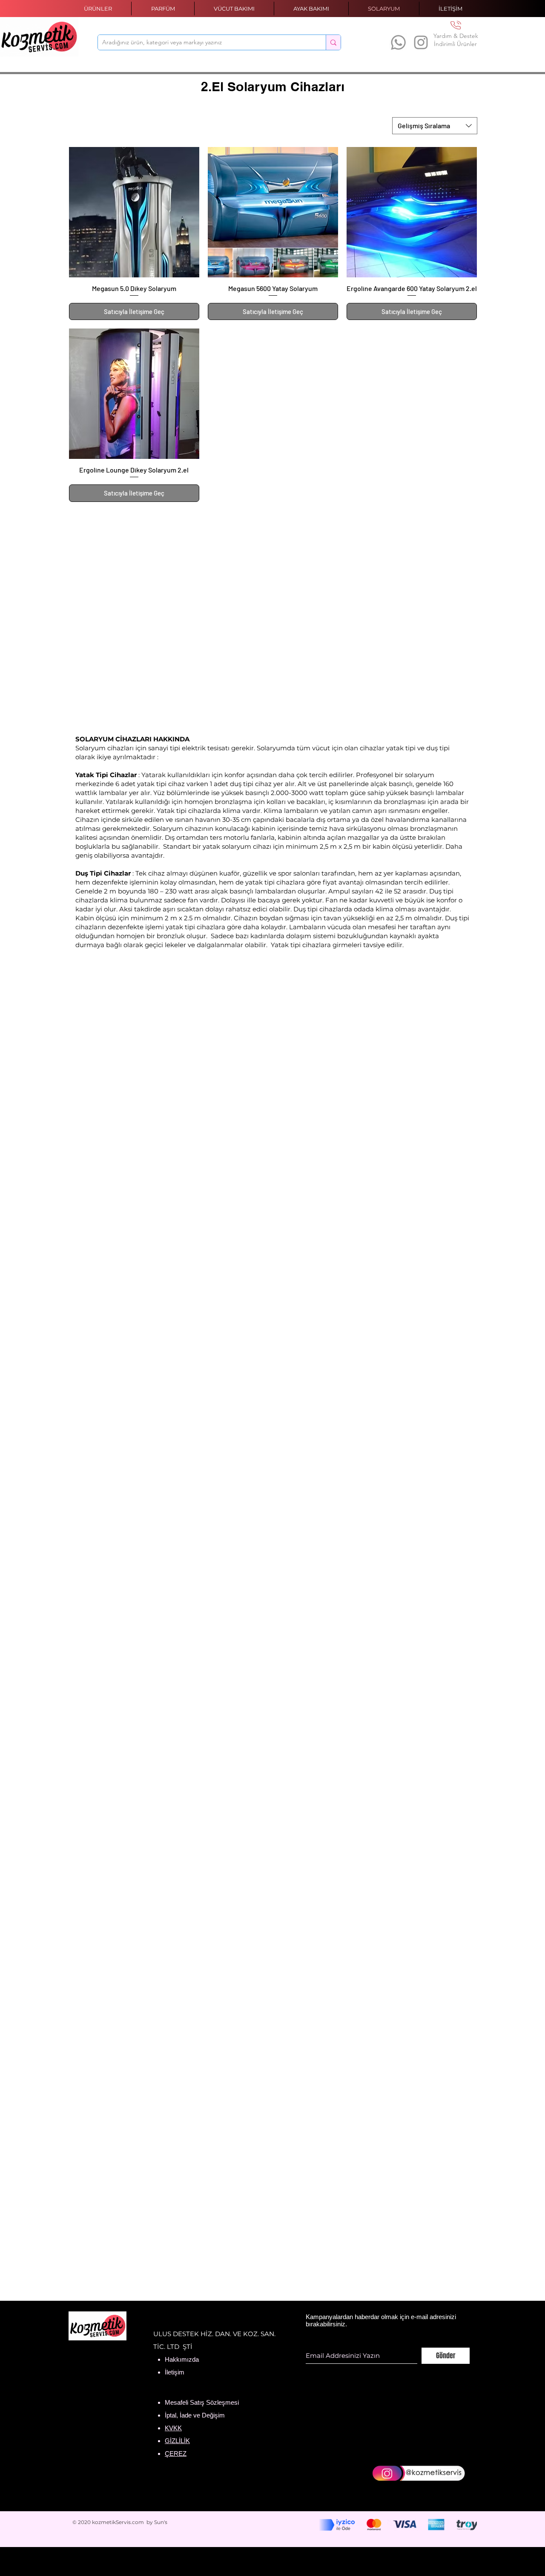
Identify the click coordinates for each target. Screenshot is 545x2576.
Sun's (161, 2522)
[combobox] (435, 126)
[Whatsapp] (398, 42)
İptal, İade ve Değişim (195, 2415)
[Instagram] (421, 42)
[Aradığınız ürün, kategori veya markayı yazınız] (333, 42)
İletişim (175, 2372)
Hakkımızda (182, 2359)
